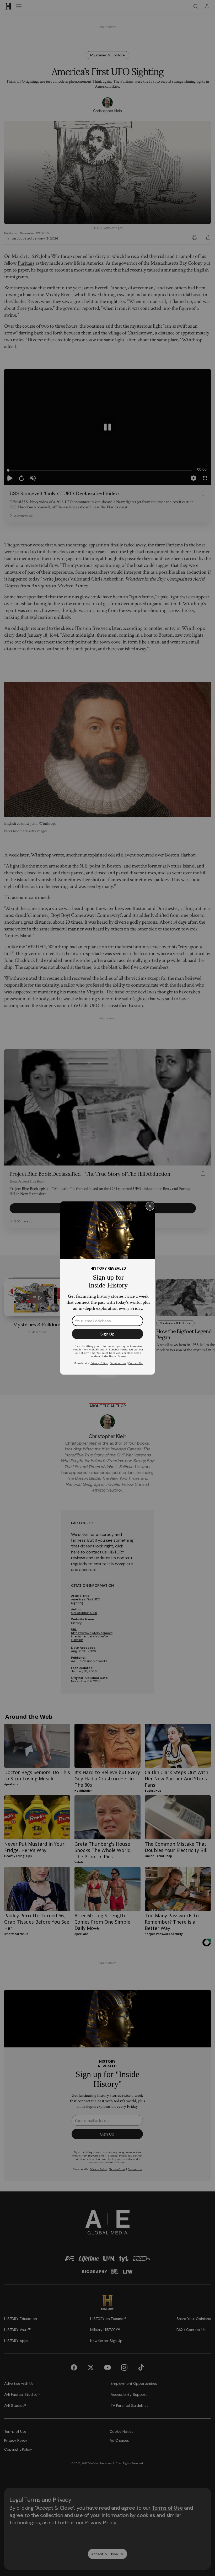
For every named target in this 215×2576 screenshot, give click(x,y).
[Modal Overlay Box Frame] (107, 1288)
